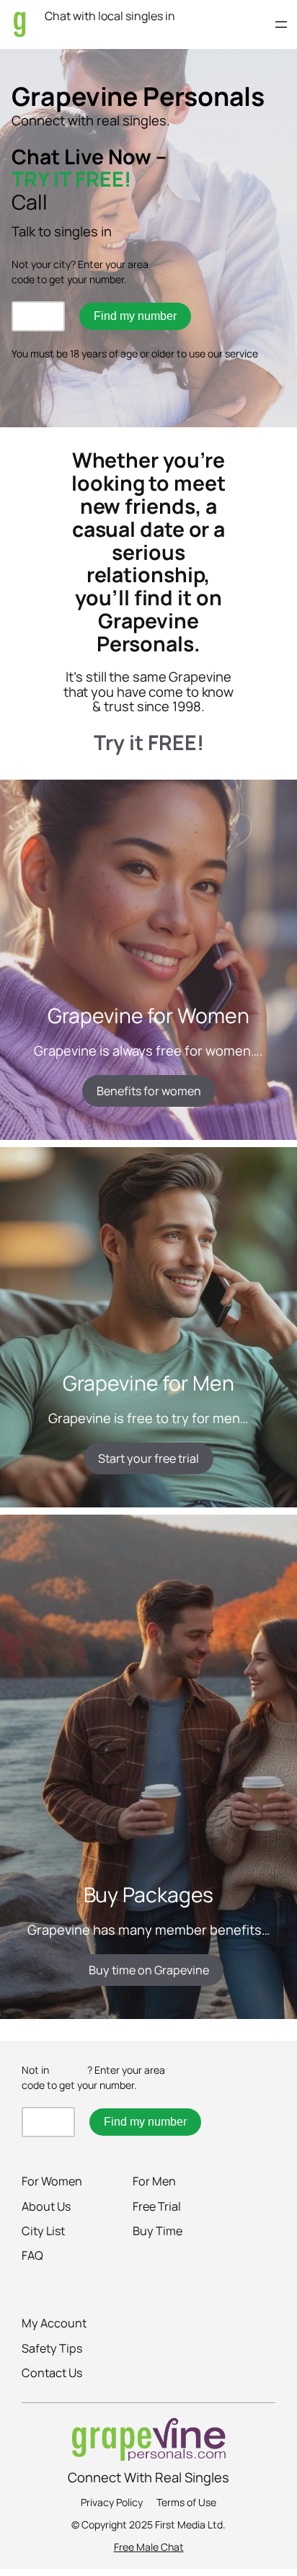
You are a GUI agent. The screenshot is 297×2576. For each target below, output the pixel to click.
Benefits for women (149, 1091)
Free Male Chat (149, 2547)
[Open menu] (281, 24)
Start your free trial (148, 1458)
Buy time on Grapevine (149, 1970)
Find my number (135, 316)
